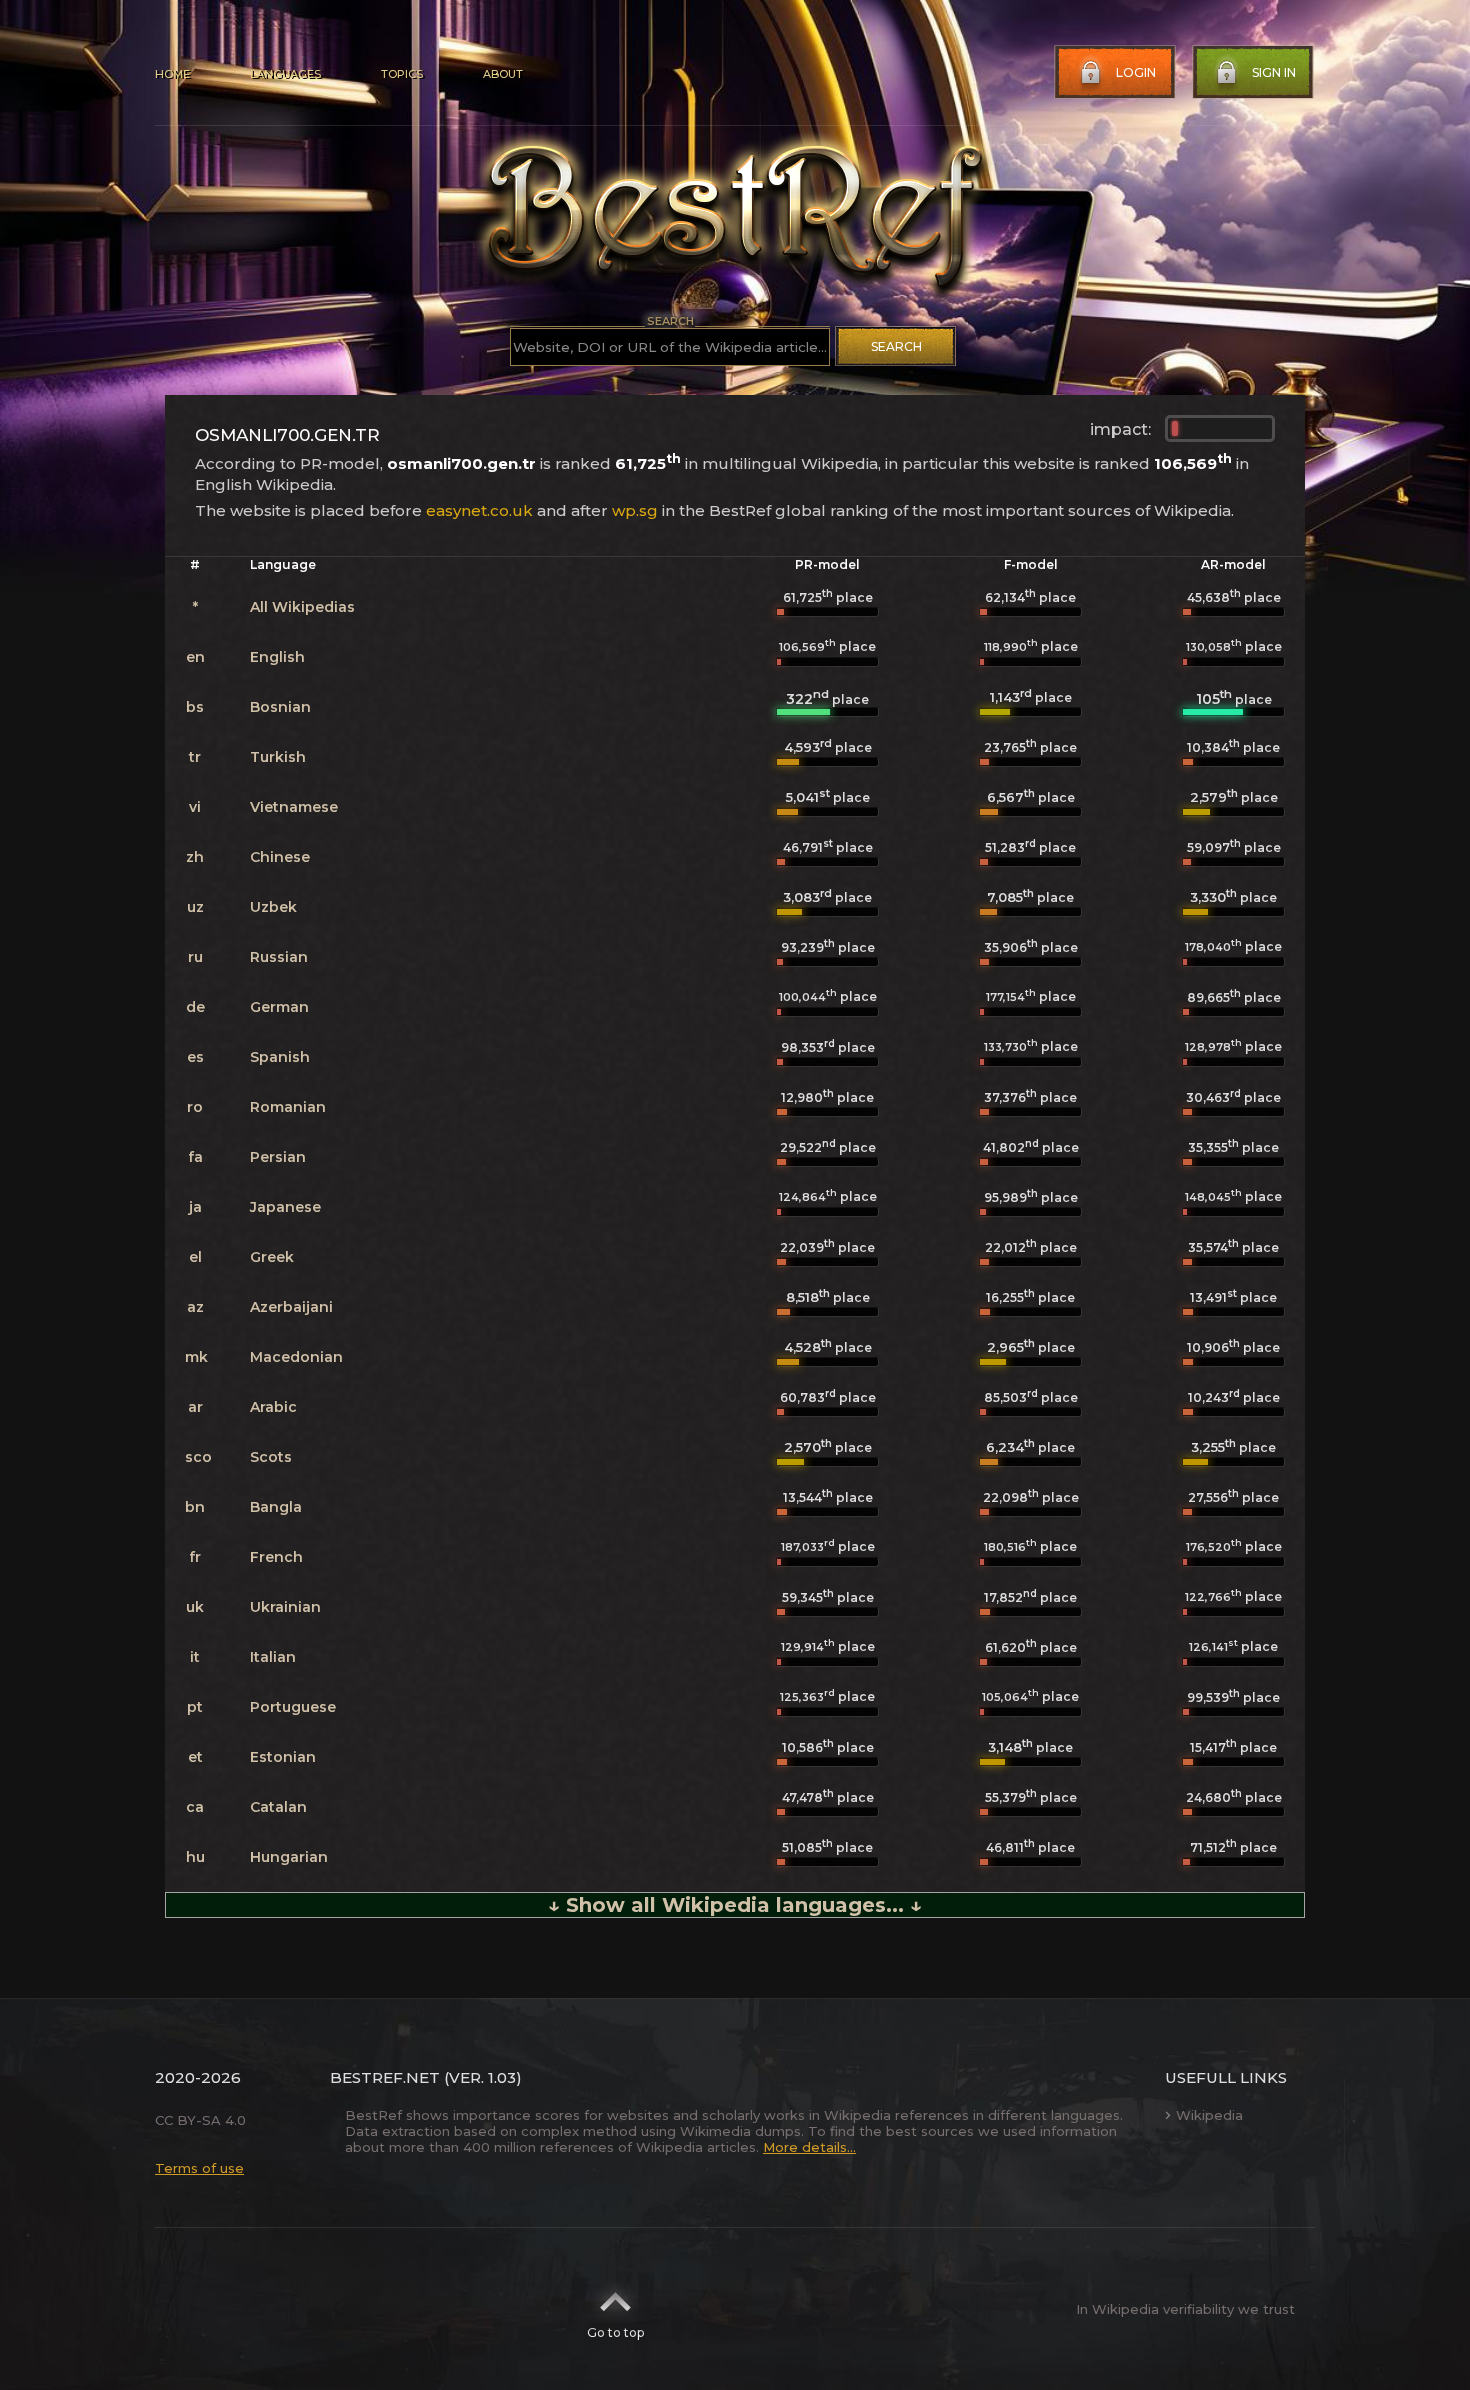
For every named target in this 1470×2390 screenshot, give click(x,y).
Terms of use (199, 2168)
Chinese (280, 857)
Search (896, 346)
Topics (402, 74)
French (276, 1557)
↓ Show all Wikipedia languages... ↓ (735, 1905)
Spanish (280, 1057)
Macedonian (296, 1357)
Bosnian (280, 707)
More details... (809, 2147)
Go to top (615, 2332)
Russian (279, 957)
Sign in (1274, 72)
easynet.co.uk (479, 510)
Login (1136, 72)
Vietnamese (294, 807)
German (279, 1007)
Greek (272, 1257)
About (503, 74)
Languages (285, 74)
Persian (278, 1157)
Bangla (276, 1507)
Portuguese (293, 1707)
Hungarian (289, 1857)
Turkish (278, 757)
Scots (271, 1457)
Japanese (285, 1207)
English (277, 657)
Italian (273, 1657)
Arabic (273, 1407)
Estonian (283, 1757)
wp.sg (635, 510)
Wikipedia (1209, 2115)
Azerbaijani (291, 1307)
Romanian (288, 1107)
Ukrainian (285, 1607)
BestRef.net (385, 2077)
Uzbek (273, 907)
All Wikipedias (302, 607)
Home (172, 74)
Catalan (278, 1807)
